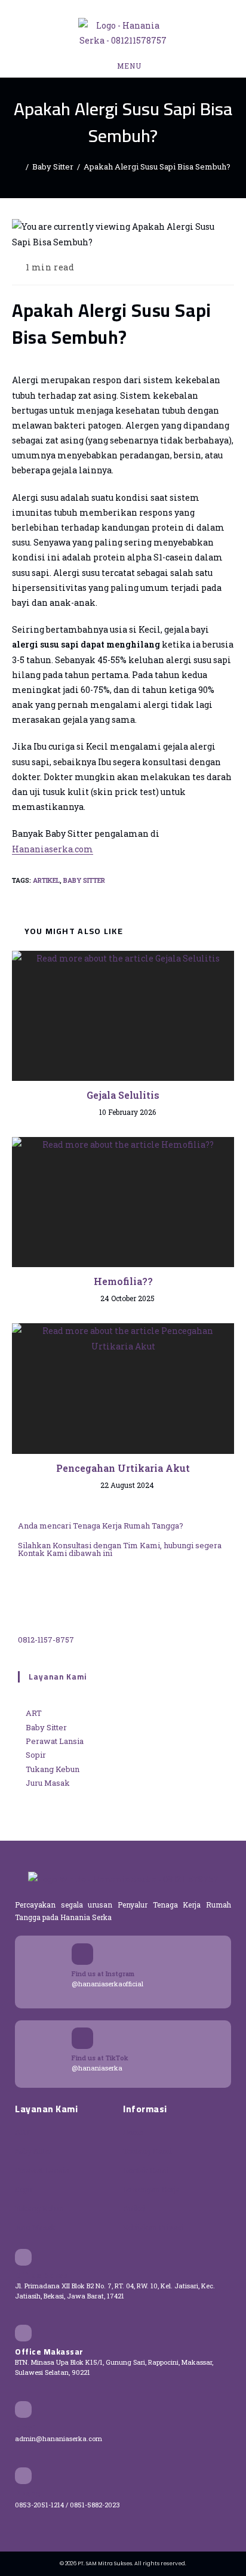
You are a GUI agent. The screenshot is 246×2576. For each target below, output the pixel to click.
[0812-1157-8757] (48, 1599)
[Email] (23, 2409)
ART (23, 2132)
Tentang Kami (147, 2151)
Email (27, 2427)
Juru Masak (35, 2227)
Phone (28, 2494)
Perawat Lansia (42, 2170)
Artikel (46, 880)
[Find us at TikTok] (82, 2038)
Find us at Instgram (103, 1973)
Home (133, 2132)
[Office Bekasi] (23, 2257)
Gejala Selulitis (123, 1095)
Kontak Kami (146, 2170)
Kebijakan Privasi (153, 2227)
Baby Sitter (84, 880)
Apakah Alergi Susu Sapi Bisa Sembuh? (157, 167)
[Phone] (23, 2476)
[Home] (19, 167)
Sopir (24, 2189)
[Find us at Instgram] (82, 1954)
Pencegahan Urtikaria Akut (123, 1468)
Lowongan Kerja (151, 2189)
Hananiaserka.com (53, 849)
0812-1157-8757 (46, 1640)
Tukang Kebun (39, 2208)
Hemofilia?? (123, 1281)
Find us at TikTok (100, 2058)
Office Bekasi (43, 2275)
